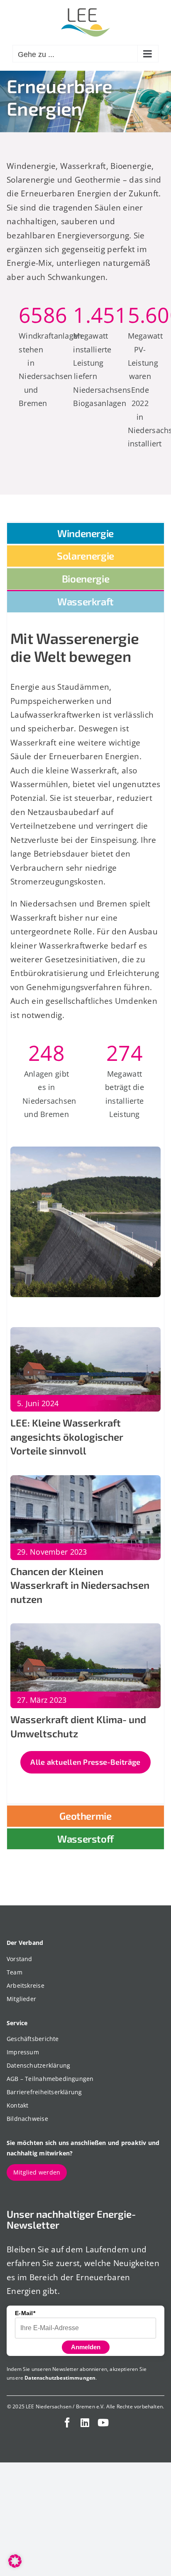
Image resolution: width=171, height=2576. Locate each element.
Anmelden (86, 2347)
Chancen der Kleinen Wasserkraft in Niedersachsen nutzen (80, 1585)
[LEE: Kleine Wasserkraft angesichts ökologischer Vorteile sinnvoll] (85, 1334)
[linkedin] (85, 2422)
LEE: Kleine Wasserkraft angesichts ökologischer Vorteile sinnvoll (67, 1437)
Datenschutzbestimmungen (60, 2378)
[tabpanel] (85, 1208)
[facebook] (67, 2422)
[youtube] (103, 2422)
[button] (15, 2561)
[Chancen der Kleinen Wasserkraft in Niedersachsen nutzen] (85, 1482)
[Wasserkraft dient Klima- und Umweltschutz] (85, 1630)
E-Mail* (25, 2313)
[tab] (85, 533)
